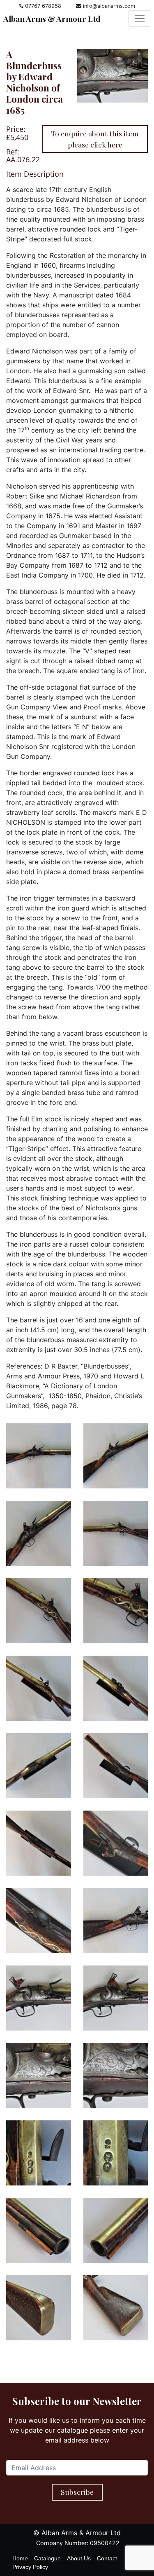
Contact (107, 2558)
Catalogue (47, 2558)
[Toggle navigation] (140, 19)
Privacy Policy (30, 2567)
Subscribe (77, 2492)
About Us (79, 2558)
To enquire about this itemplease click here (95, 139)
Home (20, 2558)
